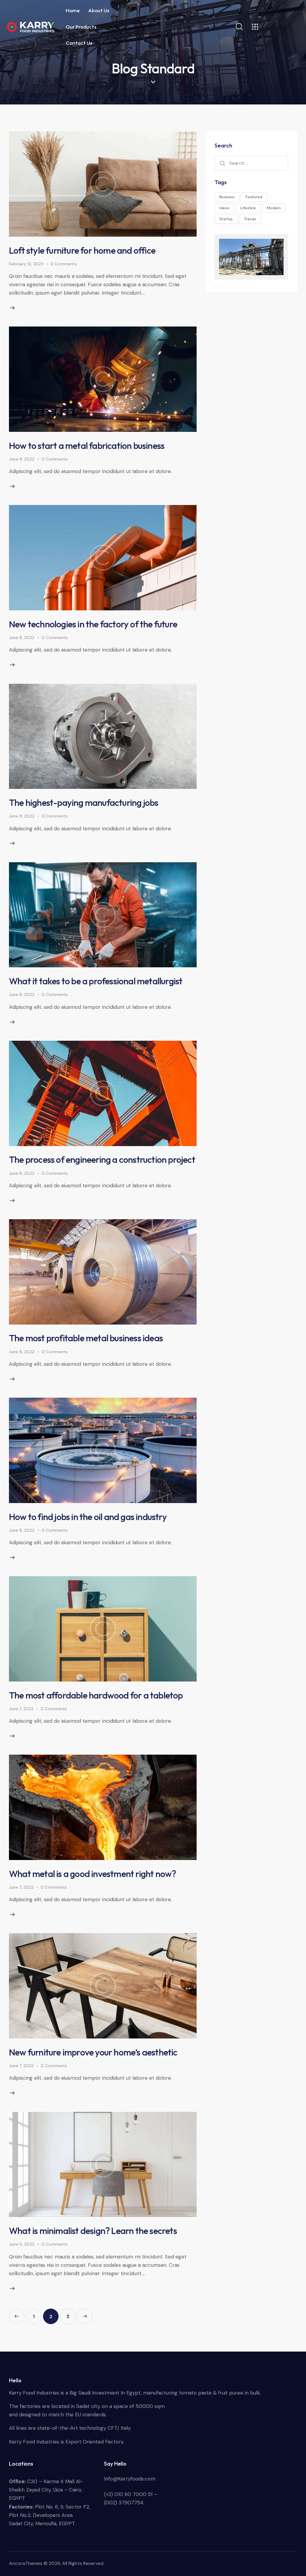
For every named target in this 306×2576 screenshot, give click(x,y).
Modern (274, 208)
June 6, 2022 (22, 2244)
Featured (254, 197)
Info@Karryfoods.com (130, 2479)
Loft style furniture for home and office (82, 250)
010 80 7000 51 (133, 2494)
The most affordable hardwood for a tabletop (96, 1695)
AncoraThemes (26, 2563)
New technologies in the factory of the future (93, 624)
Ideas (224, 208)
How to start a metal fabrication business (87, 446)
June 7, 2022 (21, 1709)
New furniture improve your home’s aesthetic (93, 2052)
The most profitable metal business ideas (86, 1338)
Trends (250, 219)
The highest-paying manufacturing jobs (84, 803)
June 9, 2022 (22, 459)
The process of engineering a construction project (102, 1160)
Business (227, 197)
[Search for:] (251, 163)
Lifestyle (248, 208)
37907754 (131, 2503)
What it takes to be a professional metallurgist (96, 981)
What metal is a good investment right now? (92, 1874)
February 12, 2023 (26, 264)
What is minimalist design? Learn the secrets (93, 2231)
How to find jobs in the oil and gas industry (88, 1517)
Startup (226, 219)
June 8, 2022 (22, 638)
